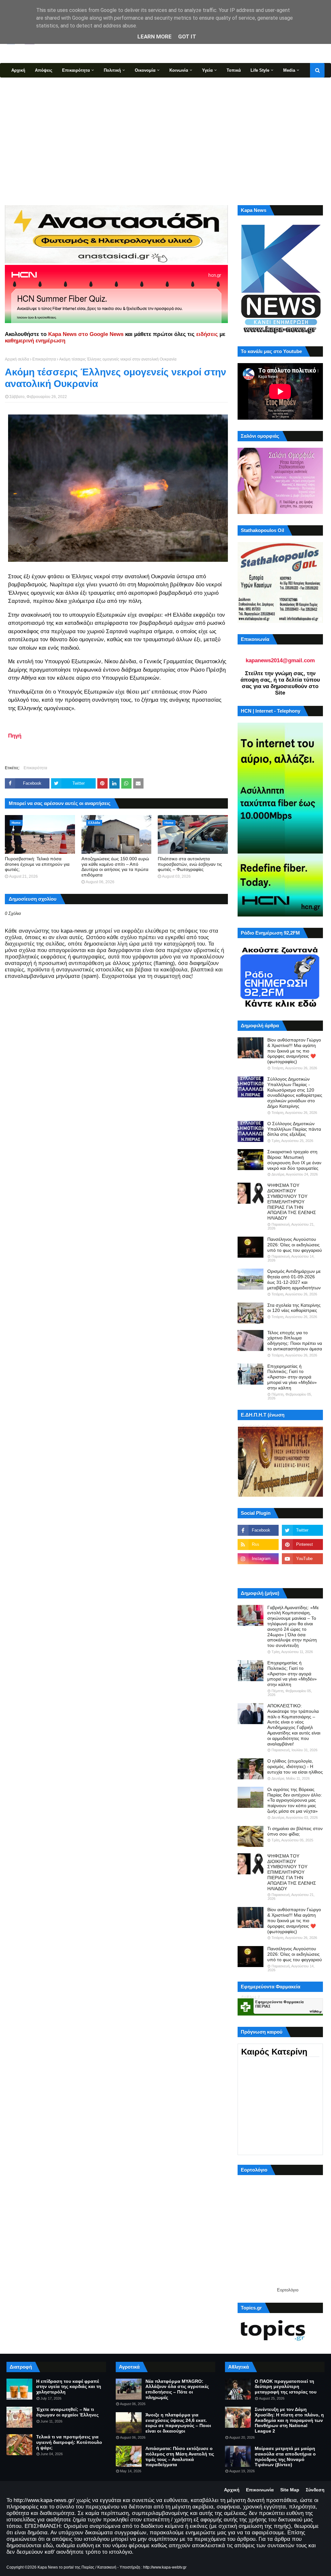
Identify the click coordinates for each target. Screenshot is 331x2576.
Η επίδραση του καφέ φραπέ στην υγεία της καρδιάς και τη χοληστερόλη (69, 2387)
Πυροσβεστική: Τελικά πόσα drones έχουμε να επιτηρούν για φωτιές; (37, 864)
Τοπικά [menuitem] (234, 70)
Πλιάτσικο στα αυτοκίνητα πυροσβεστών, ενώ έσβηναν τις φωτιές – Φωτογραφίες (190, 864)
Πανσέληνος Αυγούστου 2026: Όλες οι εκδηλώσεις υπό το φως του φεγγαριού (295, 1245)
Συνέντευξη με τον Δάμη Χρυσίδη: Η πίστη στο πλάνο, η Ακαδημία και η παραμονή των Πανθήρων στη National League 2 (289, 2420)
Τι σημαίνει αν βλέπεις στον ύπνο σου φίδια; (295, 1831)
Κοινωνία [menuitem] (179, 70)
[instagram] (258, 1559)
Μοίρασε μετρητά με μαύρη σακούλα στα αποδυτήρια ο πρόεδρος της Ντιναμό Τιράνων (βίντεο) (285, 2456)
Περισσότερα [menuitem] (24, 85)
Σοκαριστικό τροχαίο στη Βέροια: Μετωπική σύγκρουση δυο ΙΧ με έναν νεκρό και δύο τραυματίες (294, 1160)
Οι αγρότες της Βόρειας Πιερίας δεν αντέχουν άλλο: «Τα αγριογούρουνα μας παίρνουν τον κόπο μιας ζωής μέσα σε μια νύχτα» (295, 1800)
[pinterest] (302, 1545)
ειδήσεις (207, 334)
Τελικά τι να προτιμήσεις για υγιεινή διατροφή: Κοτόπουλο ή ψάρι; (69, 2442)
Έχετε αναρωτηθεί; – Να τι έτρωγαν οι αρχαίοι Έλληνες (67, 2412)
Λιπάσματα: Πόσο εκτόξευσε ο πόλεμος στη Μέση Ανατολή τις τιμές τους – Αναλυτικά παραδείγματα (180, 2456)
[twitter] (302, 1530)
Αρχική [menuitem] (18, 70)
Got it (187, 37)
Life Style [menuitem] (260, 70)
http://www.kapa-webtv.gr (165, 2567)
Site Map (290, 2490)
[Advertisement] (165, 141)
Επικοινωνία (260, 2490)
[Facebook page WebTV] (302, 1573)
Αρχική (232, 2490)
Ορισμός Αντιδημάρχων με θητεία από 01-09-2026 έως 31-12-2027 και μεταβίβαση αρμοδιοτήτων (294, 1279)
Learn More (155, 37)
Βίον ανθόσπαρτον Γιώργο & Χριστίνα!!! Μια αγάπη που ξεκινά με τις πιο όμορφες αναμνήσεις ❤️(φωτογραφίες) (294, 1051)
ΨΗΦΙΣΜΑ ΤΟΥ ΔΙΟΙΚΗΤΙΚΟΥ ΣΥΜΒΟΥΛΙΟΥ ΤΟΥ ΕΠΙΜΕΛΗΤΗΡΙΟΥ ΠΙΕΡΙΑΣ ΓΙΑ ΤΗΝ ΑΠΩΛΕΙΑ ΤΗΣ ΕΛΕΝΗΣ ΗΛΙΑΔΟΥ (292, 1202)
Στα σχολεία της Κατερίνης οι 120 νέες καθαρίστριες (294, 1308)
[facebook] (258, 1530)
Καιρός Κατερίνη (274, 2052)
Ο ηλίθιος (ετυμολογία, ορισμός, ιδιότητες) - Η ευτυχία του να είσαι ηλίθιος (295, 1766)
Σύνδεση (315, 2490)
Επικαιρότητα (44, 359)
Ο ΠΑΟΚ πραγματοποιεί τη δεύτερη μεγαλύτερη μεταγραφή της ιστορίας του (286, 2387)
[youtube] (302, 1559)
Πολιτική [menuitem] (112, 70)
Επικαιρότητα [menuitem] (76, 70)
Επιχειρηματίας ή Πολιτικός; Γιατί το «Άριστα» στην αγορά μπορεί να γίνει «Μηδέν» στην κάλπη (292, 1377)
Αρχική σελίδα (17, 359)
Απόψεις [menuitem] (44, 70)
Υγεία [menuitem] (207, 70)
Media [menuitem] (289, 70)
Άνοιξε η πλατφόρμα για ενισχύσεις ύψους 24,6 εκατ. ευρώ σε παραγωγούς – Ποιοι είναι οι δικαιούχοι (178, 2423)
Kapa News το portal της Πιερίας (66, 2567)
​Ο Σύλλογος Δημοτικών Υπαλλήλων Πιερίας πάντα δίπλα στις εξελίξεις (294, 1129)
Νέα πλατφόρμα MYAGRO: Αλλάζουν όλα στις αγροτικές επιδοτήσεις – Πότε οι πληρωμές (177, 2389)
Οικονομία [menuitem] (145, 70)
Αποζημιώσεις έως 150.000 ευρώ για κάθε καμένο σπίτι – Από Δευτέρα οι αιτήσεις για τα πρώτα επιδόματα (115, 867)
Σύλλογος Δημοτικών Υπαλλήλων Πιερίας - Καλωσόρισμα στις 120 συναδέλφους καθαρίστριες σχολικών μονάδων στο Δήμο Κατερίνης (295, 1093)
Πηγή (15, 736)
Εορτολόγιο (288, 2290)
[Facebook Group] (258, 1573)
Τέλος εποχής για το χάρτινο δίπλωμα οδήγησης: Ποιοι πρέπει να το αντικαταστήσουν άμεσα (295, 1341)
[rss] (258, 1545)
